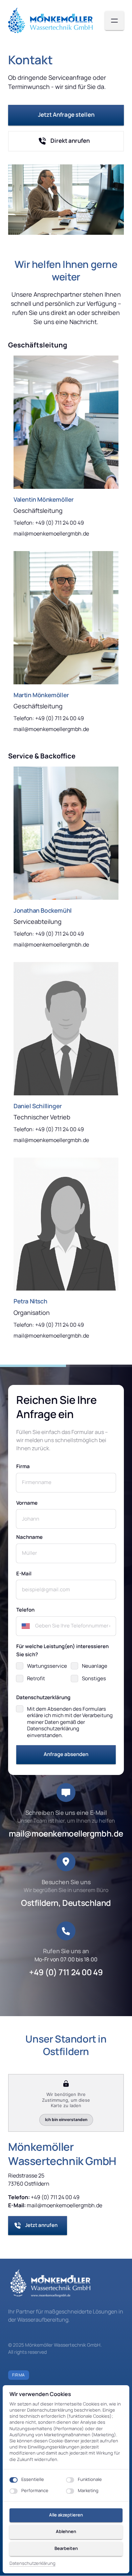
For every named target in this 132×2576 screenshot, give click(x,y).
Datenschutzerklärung (32, 2563)
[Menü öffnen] (114, 21)
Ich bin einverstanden (66, 2120)
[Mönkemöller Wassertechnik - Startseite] (50, 21)
